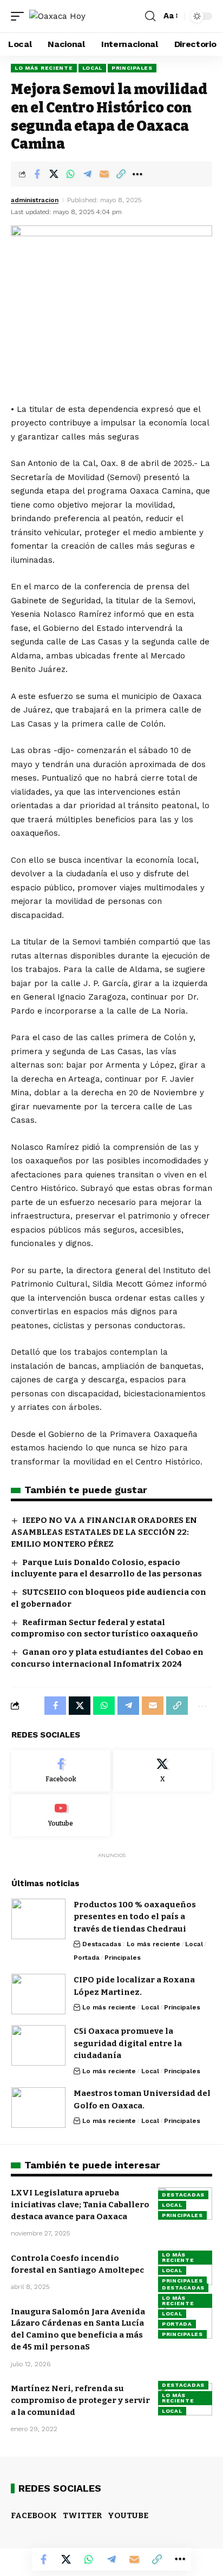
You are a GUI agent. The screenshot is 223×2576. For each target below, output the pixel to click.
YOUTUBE (128, 2515)
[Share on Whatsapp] (70, 174)
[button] (20, 16)
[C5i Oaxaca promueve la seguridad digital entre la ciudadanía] (38, 2045)
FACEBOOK (34, 2515)
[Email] (104, 174)
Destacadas (102, 1944)
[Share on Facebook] (37, 174)
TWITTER (82, 2515)
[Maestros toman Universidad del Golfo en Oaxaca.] (38, 2108)
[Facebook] (61, 1771)
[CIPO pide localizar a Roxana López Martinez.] (38, 1994)
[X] (163, 1771)
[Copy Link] (121, 174)
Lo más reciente (44, 68)
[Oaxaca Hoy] (57, 16)
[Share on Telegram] (87, 174)
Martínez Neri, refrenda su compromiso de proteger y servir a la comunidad (80, 2400)
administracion (35, 200)
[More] (137, 174)
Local (93, 68)
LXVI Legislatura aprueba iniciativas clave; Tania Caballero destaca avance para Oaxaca (80, 2205)
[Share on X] (54, 174)
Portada (87, 1958)
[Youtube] (61, 1815)
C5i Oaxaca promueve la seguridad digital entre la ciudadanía (128, 2043)
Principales (132, 68)
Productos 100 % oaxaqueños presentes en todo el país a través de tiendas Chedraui (135, 1917)
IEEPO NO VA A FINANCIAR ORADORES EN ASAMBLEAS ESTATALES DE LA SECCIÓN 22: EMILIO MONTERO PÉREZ (104, 1532)
